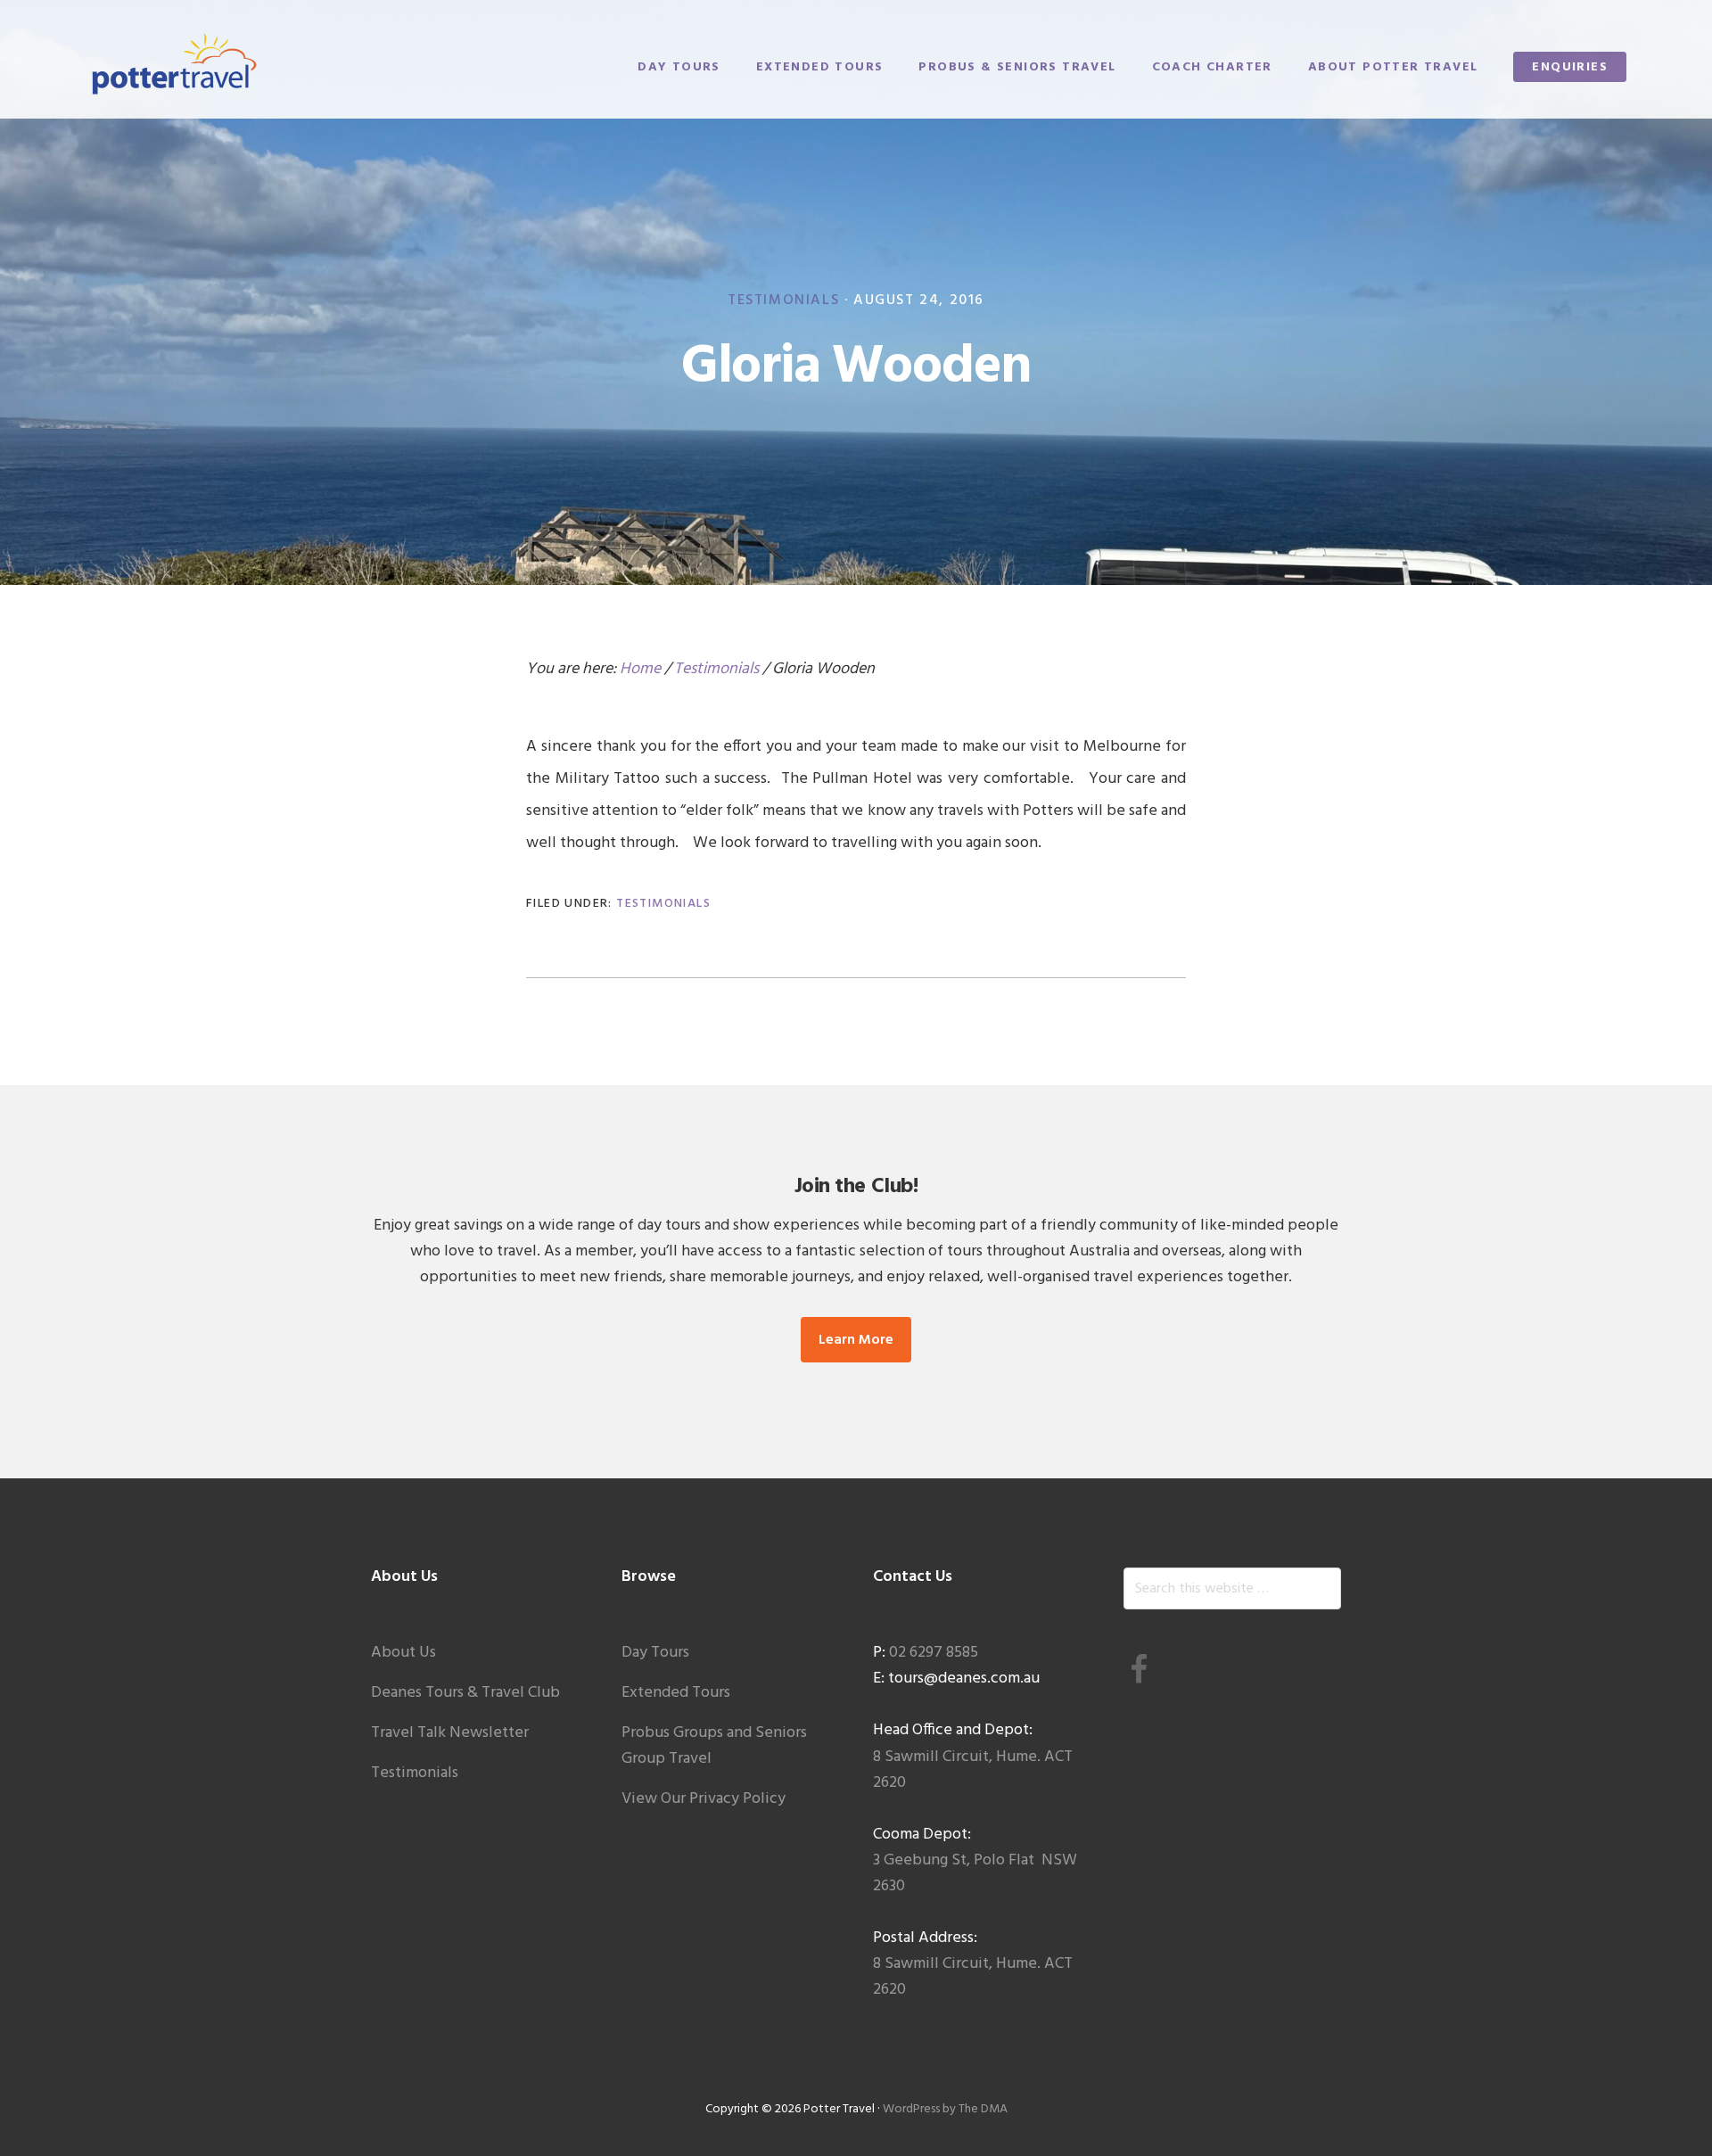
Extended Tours (676, 1693)
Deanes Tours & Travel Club (465, 1693)
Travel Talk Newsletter (450, 1733)
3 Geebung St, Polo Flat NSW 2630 (975, 1873)
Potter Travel (175, 65)
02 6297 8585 (934, 1653)
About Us (403, 1653)
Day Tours (655, 1653)
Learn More (856, 1340)
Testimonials (783, 300)
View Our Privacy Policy (704, 1799)
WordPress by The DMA (945, 2109)
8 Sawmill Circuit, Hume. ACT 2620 (973, 1770)
